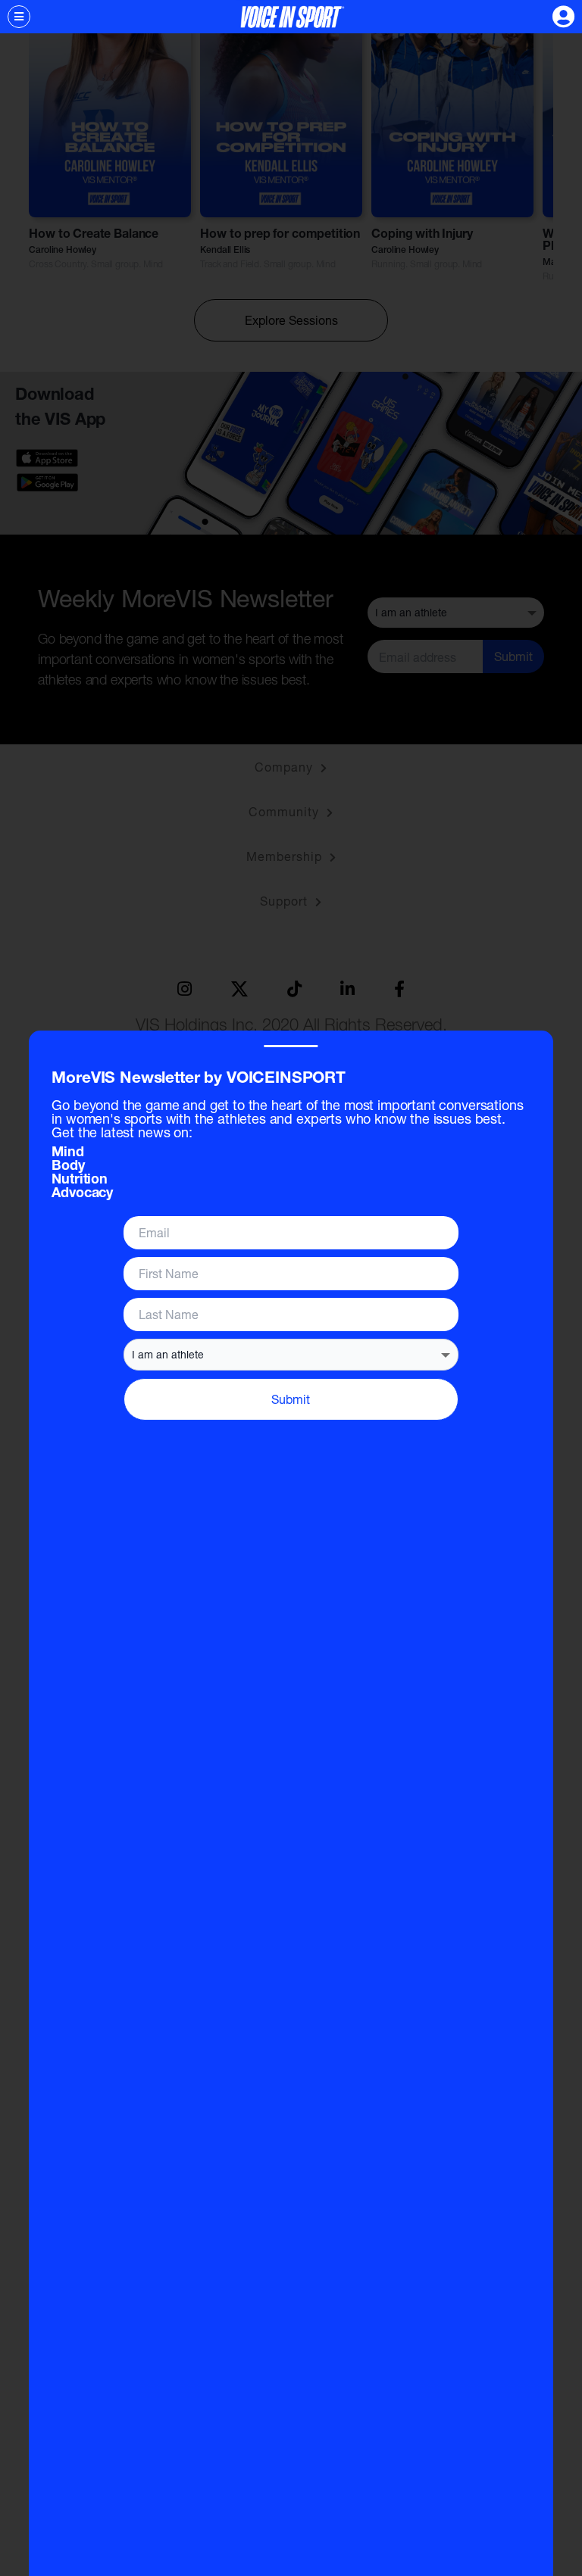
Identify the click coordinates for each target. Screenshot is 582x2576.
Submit (291, 1399)
